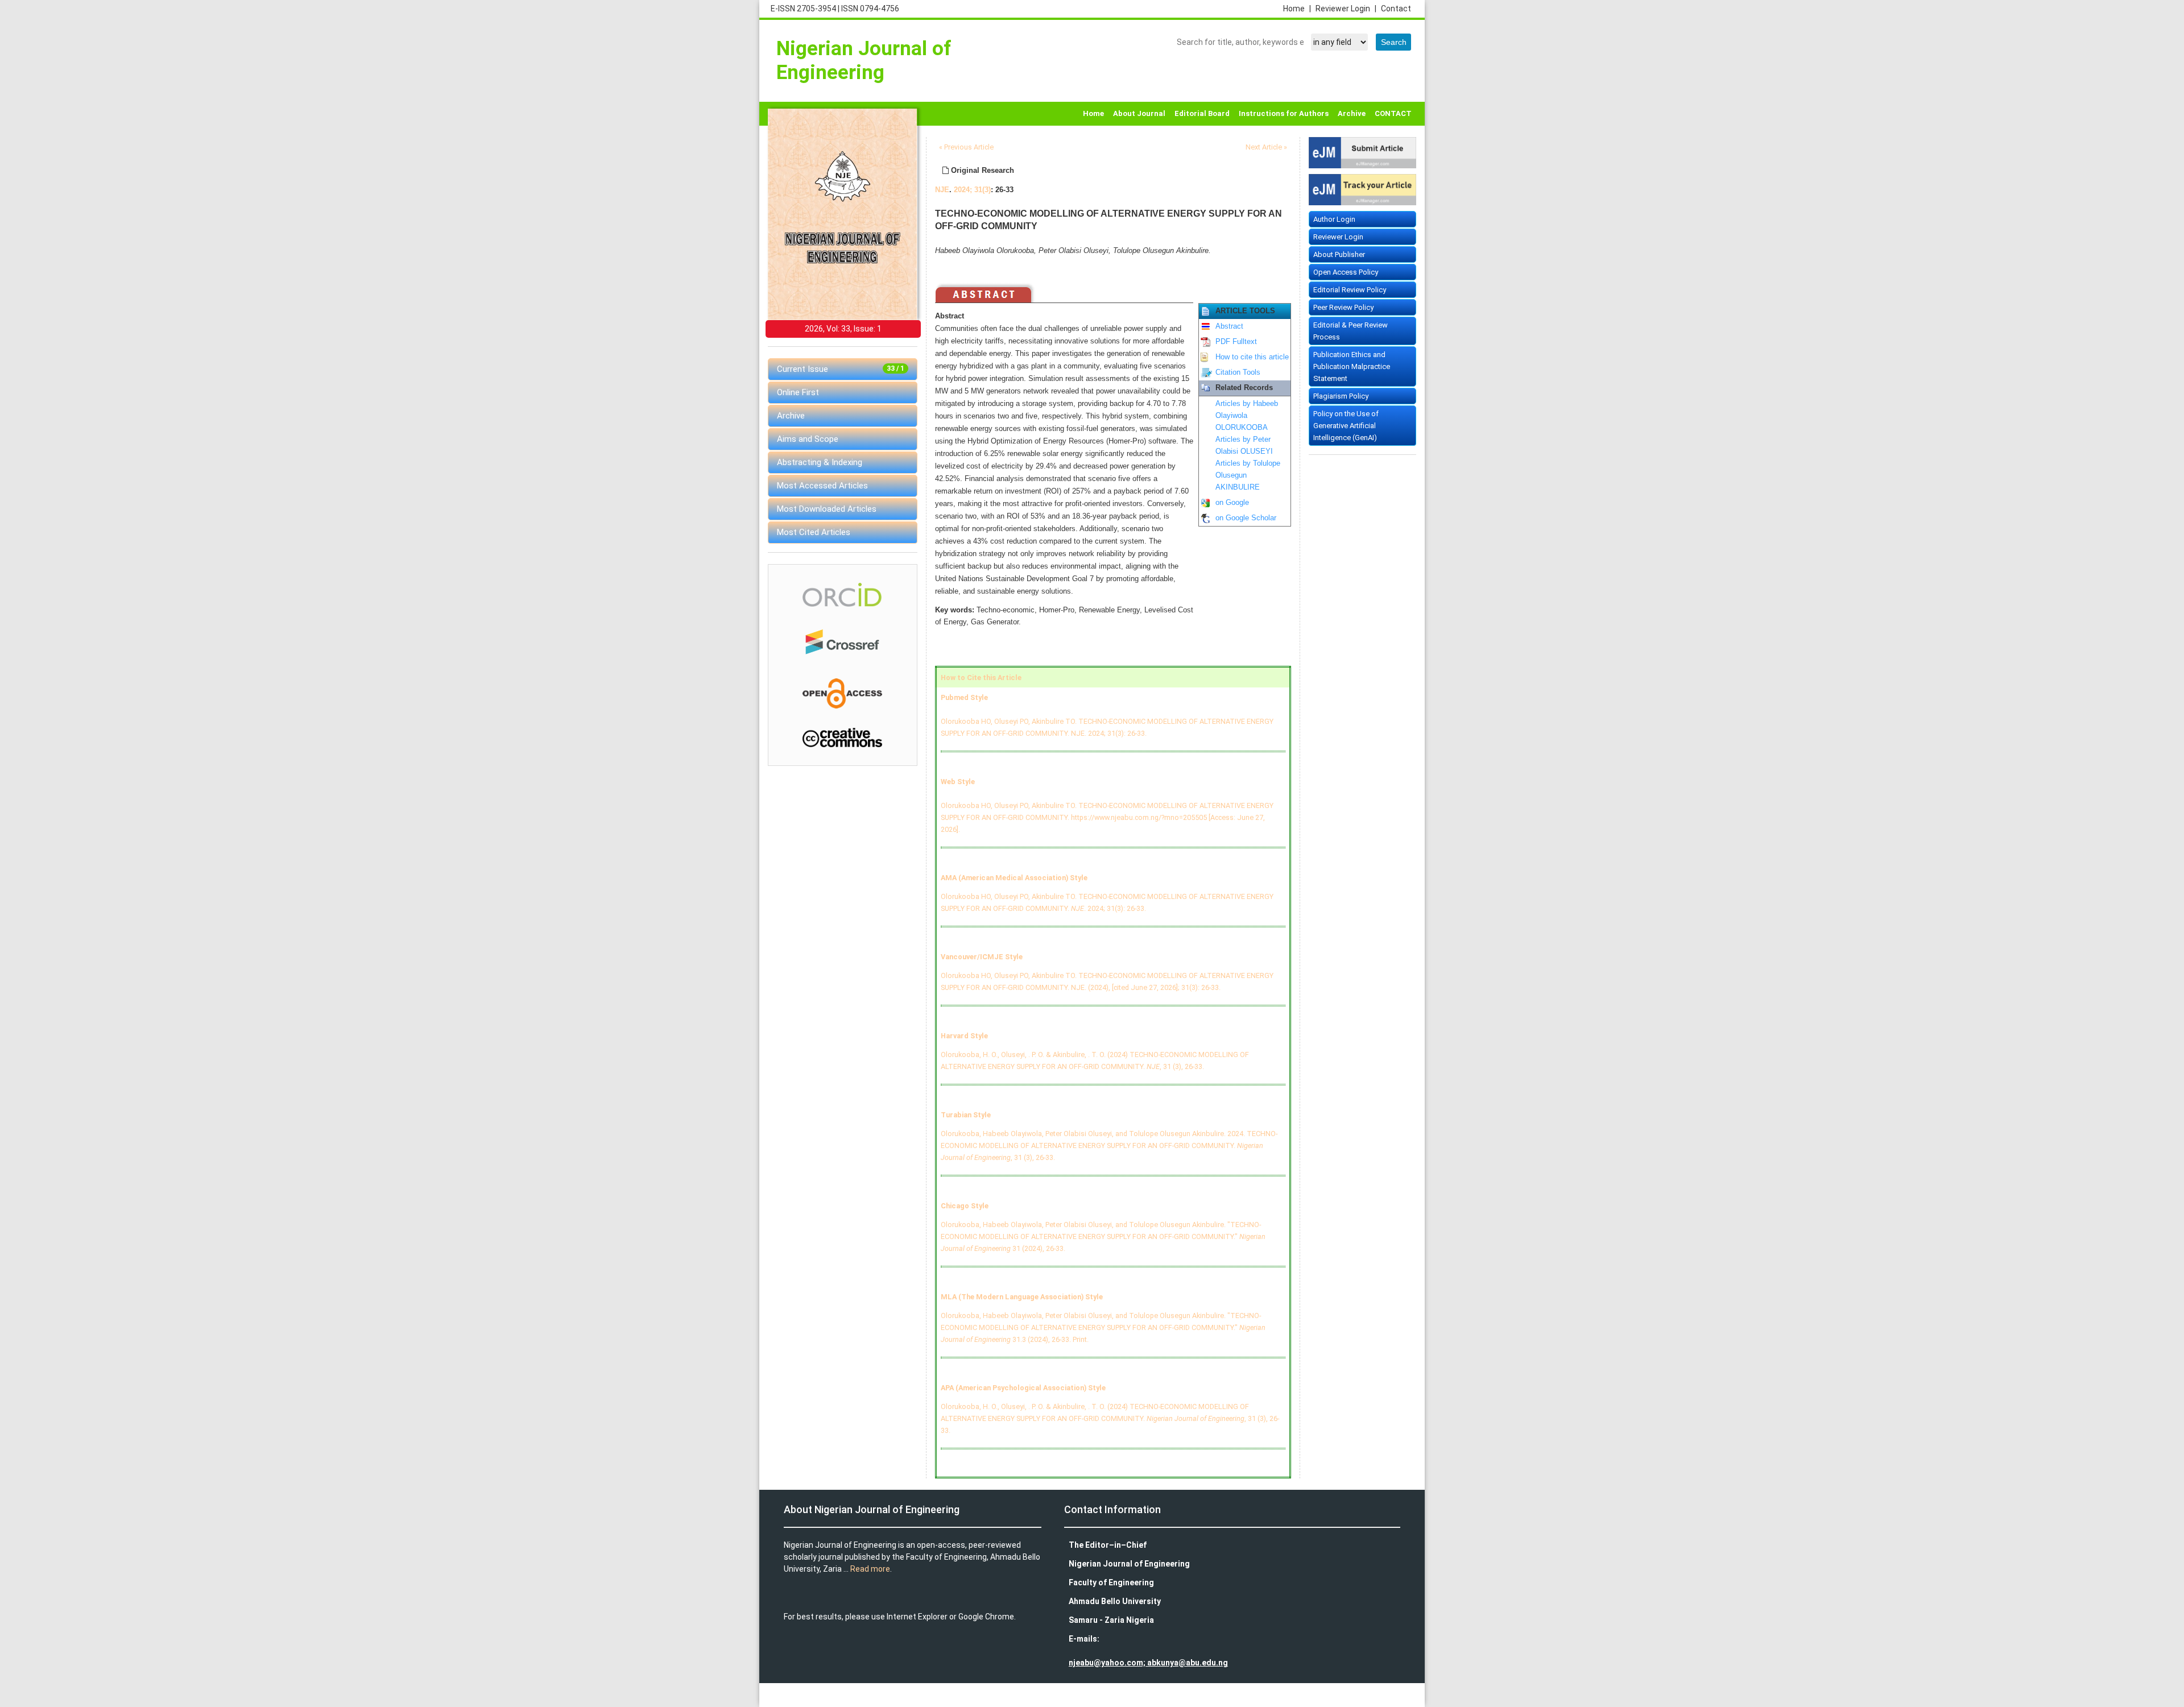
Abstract (1229, 326)
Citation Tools (1238, 372)
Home (1297, 9)
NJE (942, 190)
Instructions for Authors (1284, 113)
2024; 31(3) (972, 190)
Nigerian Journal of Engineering (864, 61)
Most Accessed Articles (822, 486)
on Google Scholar (1246, 518)
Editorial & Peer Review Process (1350, 331)
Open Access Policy (1346, 272)
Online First (798, 392)
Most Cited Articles (814, 532)
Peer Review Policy (1343, 307)
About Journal (1139, 113)
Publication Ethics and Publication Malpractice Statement (1352, 366)
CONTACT (1393, 113)
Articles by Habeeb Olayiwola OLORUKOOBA (1247, 416)
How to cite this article (1252, 357)
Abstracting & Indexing (820, 462)
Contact (1396, 9)
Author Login (1334, 219)
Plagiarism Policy (1341, 396)
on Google (1232, 503)
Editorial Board (1202, 113)
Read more (870, 1569)
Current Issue (841, 369)
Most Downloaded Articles (827, 509)
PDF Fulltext (1236, 342)
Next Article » (1266, 147)
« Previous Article (966, 147)
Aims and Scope (808, 439)
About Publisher (1339, 254)
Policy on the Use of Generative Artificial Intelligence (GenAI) (1346, 426)
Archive (1352, 113)
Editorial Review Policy (1350, 290)
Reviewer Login (1346, 9)
